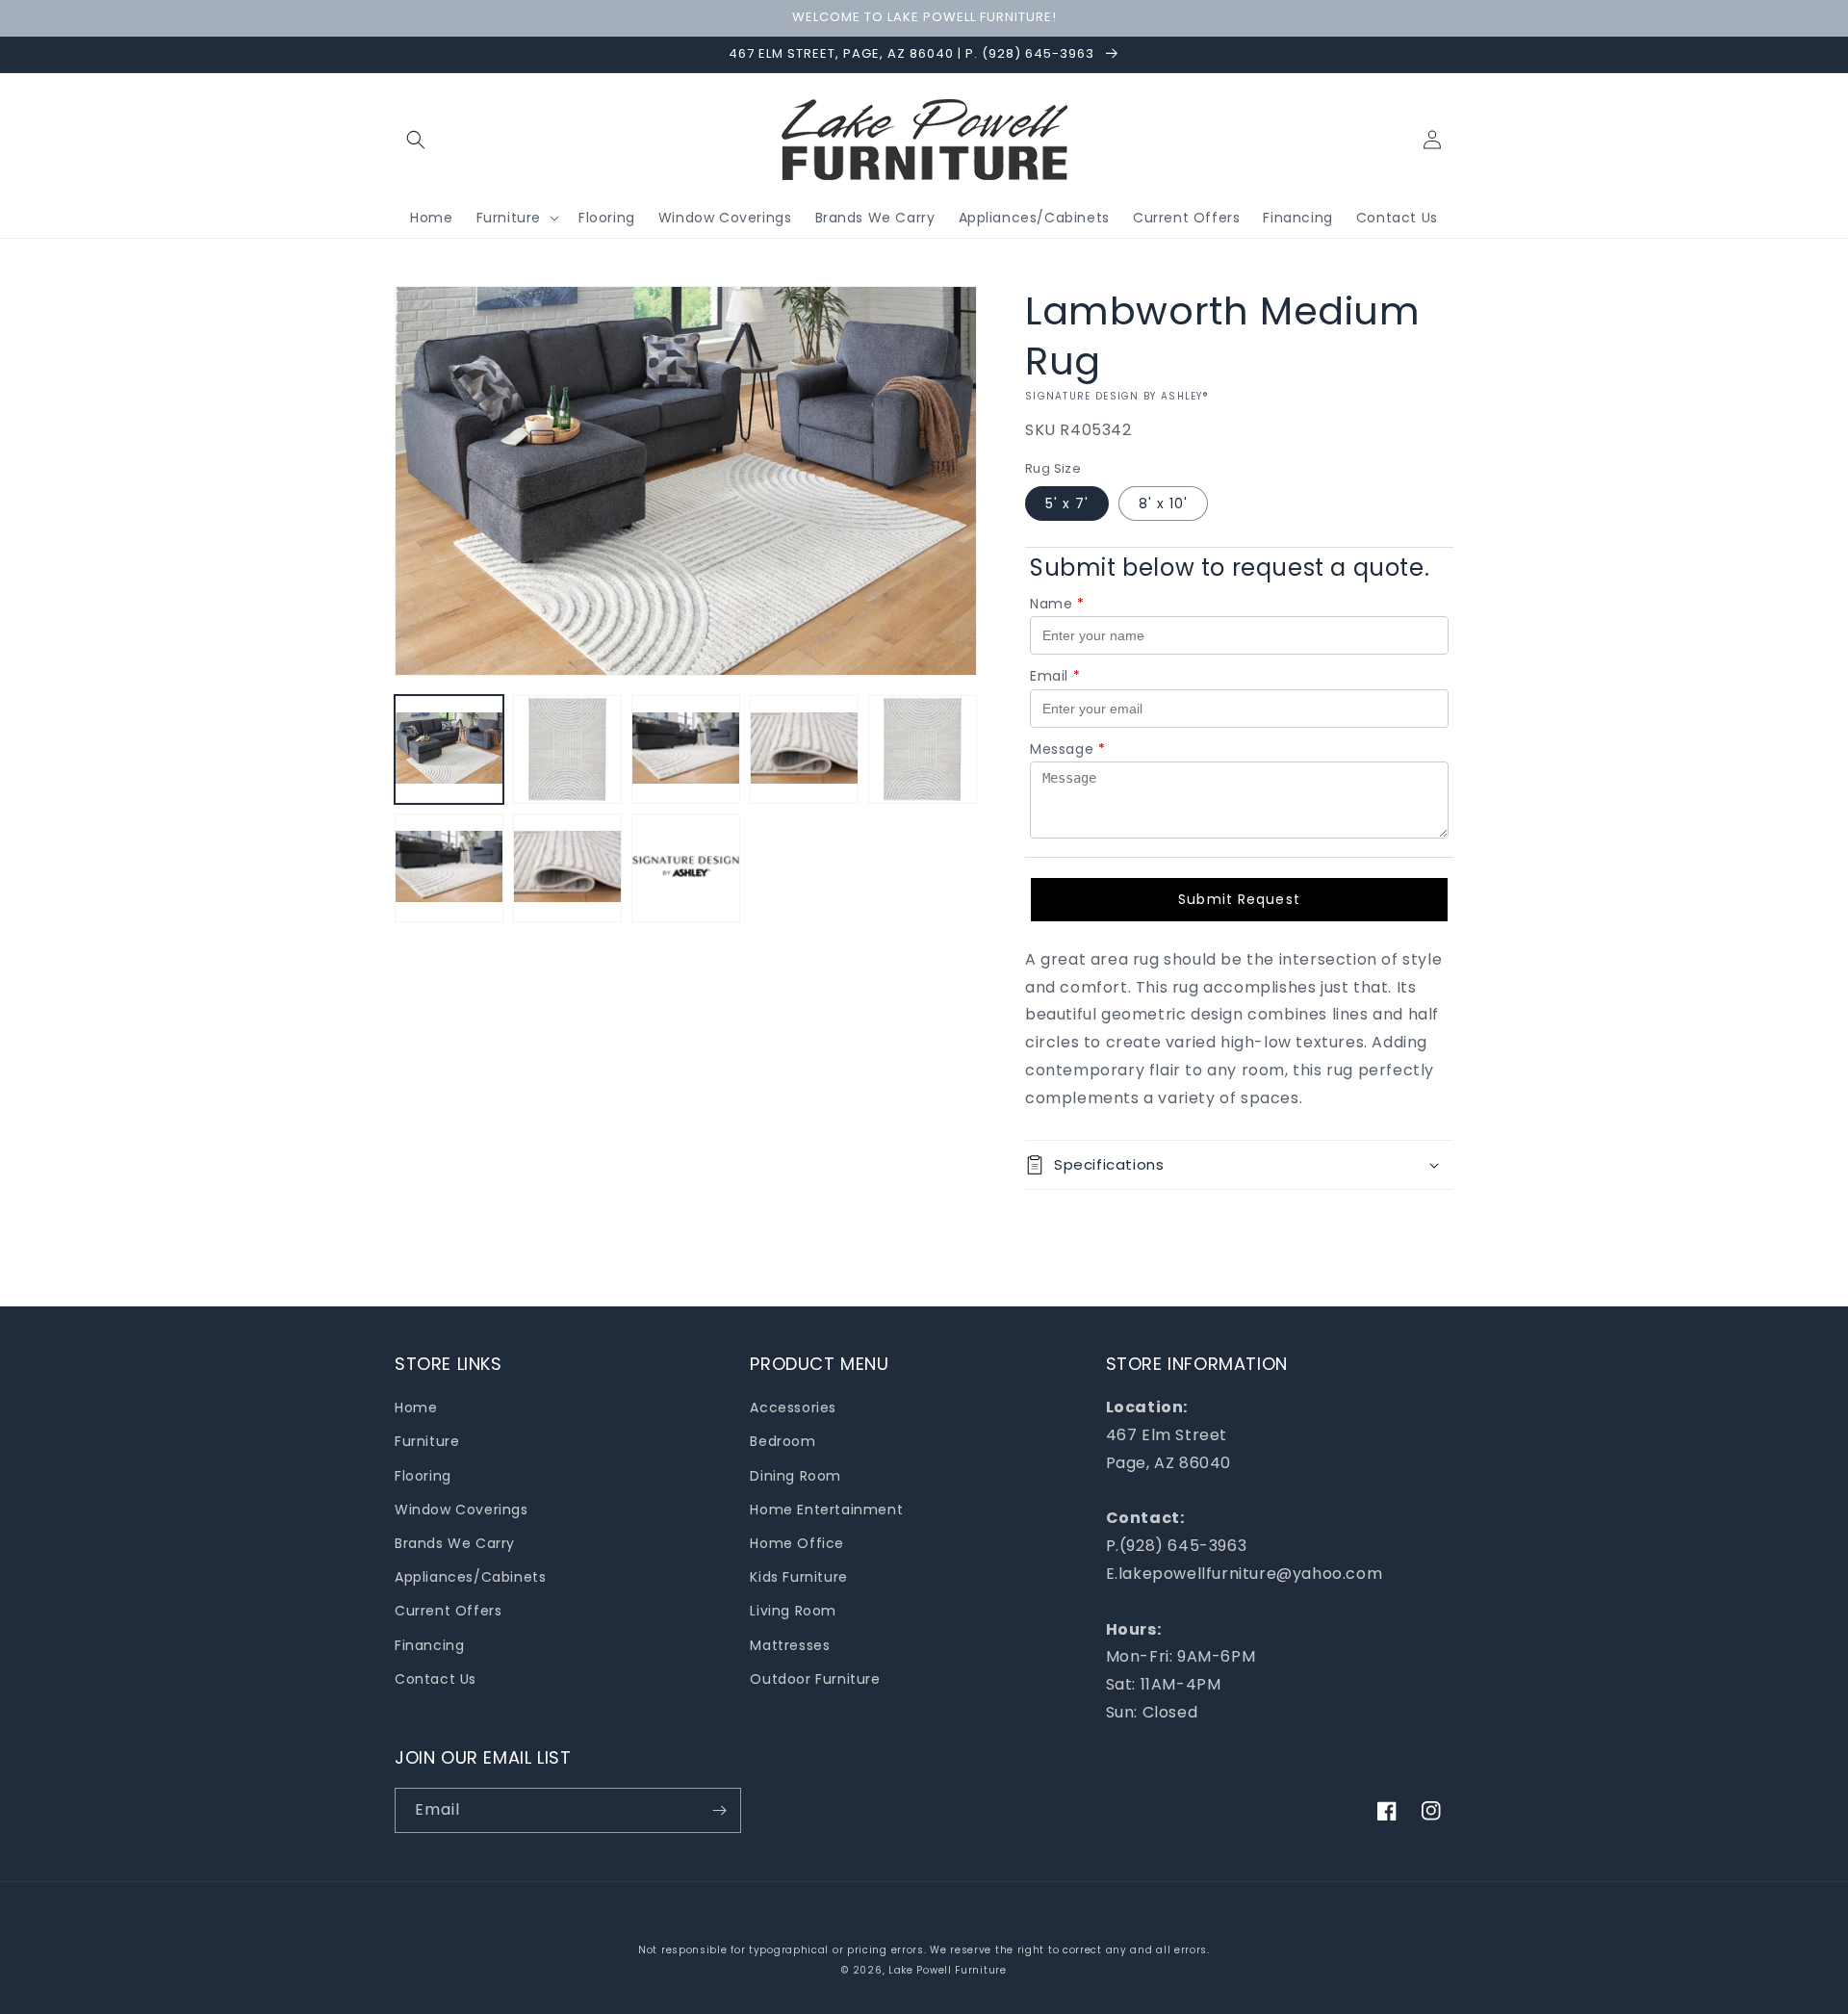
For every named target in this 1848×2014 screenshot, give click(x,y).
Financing (429, 1645)
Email (1055, 676)
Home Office (797, 1543)
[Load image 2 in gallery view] (567, 749)
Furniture (427, 1441)
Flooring (423, 1476)
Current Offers (448, 1611)
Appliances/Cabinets (470, 1577)
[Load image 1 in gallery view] (449, 749)
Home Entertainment (826, 1510)
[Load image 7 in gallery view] (449, 868)
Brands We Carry (455, 1543)
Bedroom (783, 1441)
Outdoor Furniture (815, 1679)
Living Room (793, 1611)
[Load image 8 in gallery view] (567, 868)
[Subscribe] (719, 1810)
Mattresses (790, 1645)
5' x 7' (1067, 503)
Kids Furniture (798, 1577)
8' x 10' (1163, 503)
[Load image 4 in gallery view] (804, 749)
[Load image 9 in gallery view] (686, 868)
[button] (416, 140)
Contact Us (436, 1679)
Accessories (793, 1407)
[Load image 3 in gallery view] (686, 749)
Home (416, 1407)
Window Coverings (462, 1510)
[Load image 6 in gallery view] (923, 749)
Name (1057, 604)
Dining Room (796, 1476)
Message (1068, 749)
